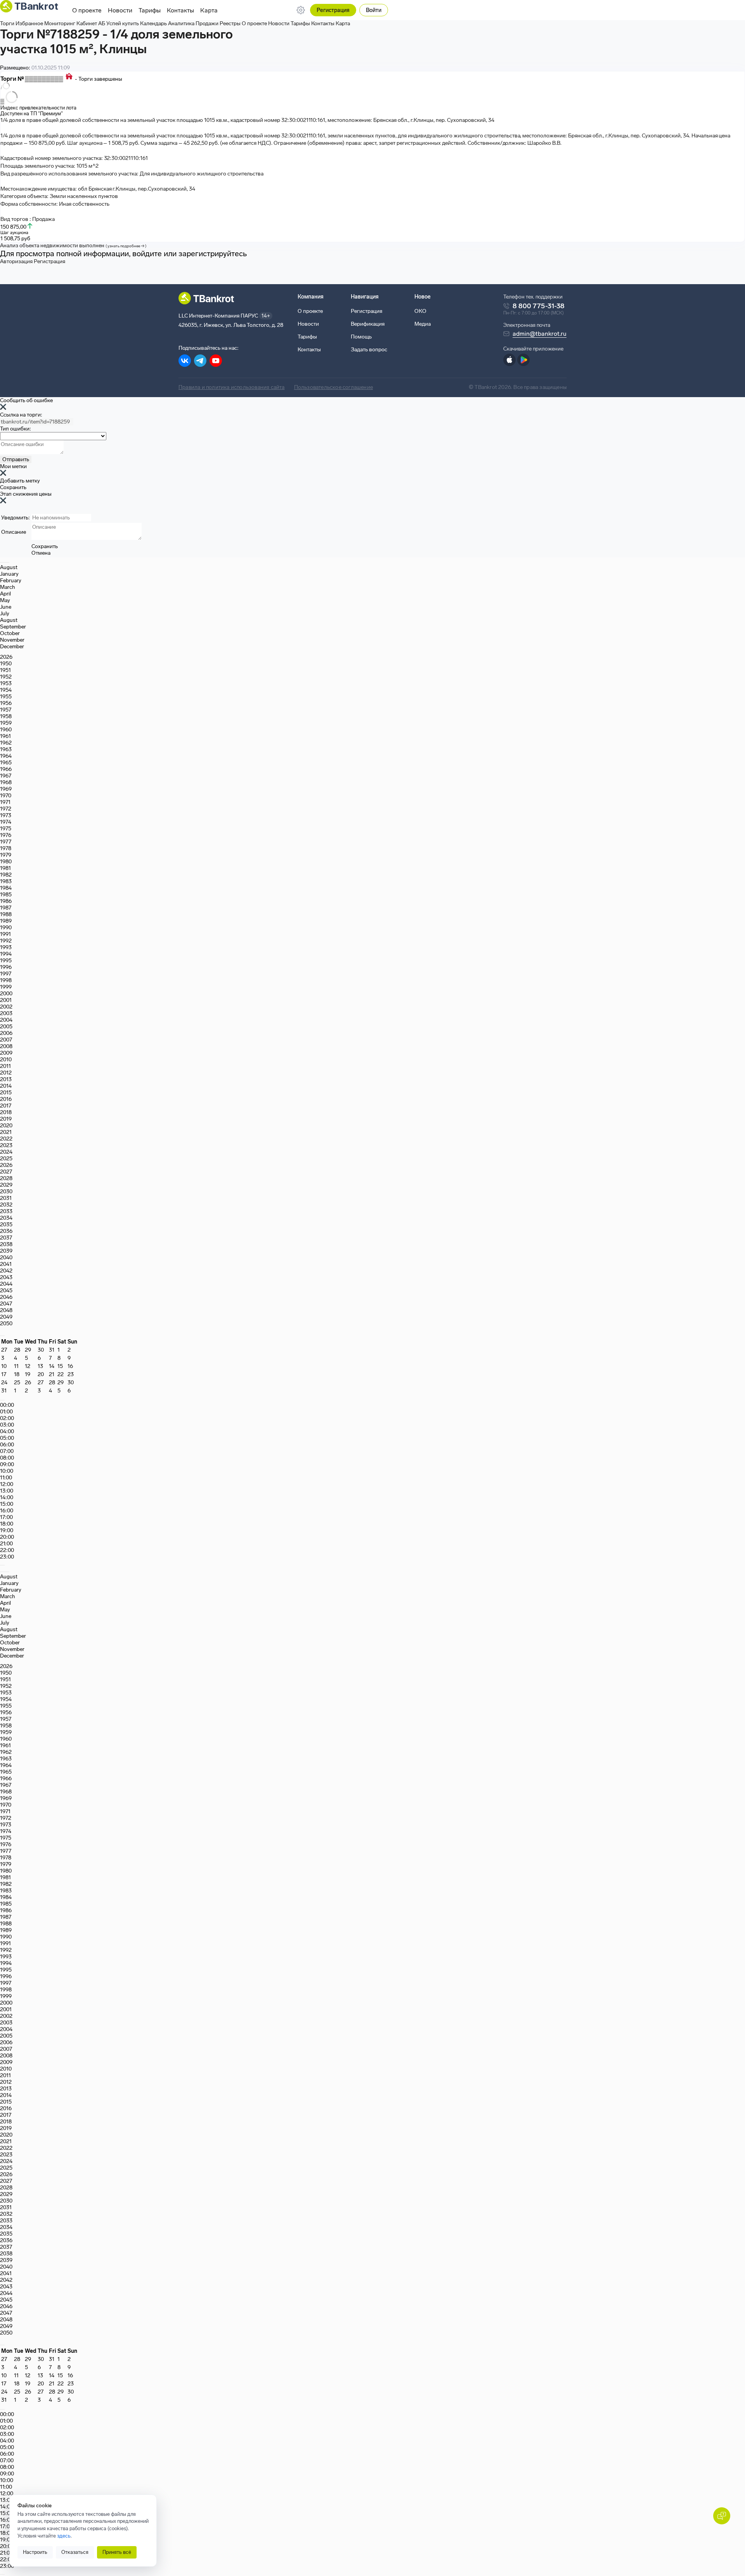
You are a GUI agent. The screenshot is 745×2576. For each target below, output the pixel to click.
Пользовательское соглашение (334, 387)
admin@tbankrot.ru (540, 334)
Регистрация (333, 10)
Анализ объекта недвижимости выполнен (73, 246)
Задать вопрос (369, 350)
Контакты (180, 10)
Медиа (423, 324)
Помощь (361, 337)
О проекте (87, 10)
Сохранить (13, 487)
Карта (209, 10)
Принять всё (117, 2552)
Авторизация (16, 261)
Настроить (35, 2552)
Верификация (368, 324)
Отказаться (75, 2552)
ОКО (420, 311)
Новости (120, 10)
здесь (64, 2536)
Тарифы (150, 10)
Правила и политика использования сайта (232, 387)
